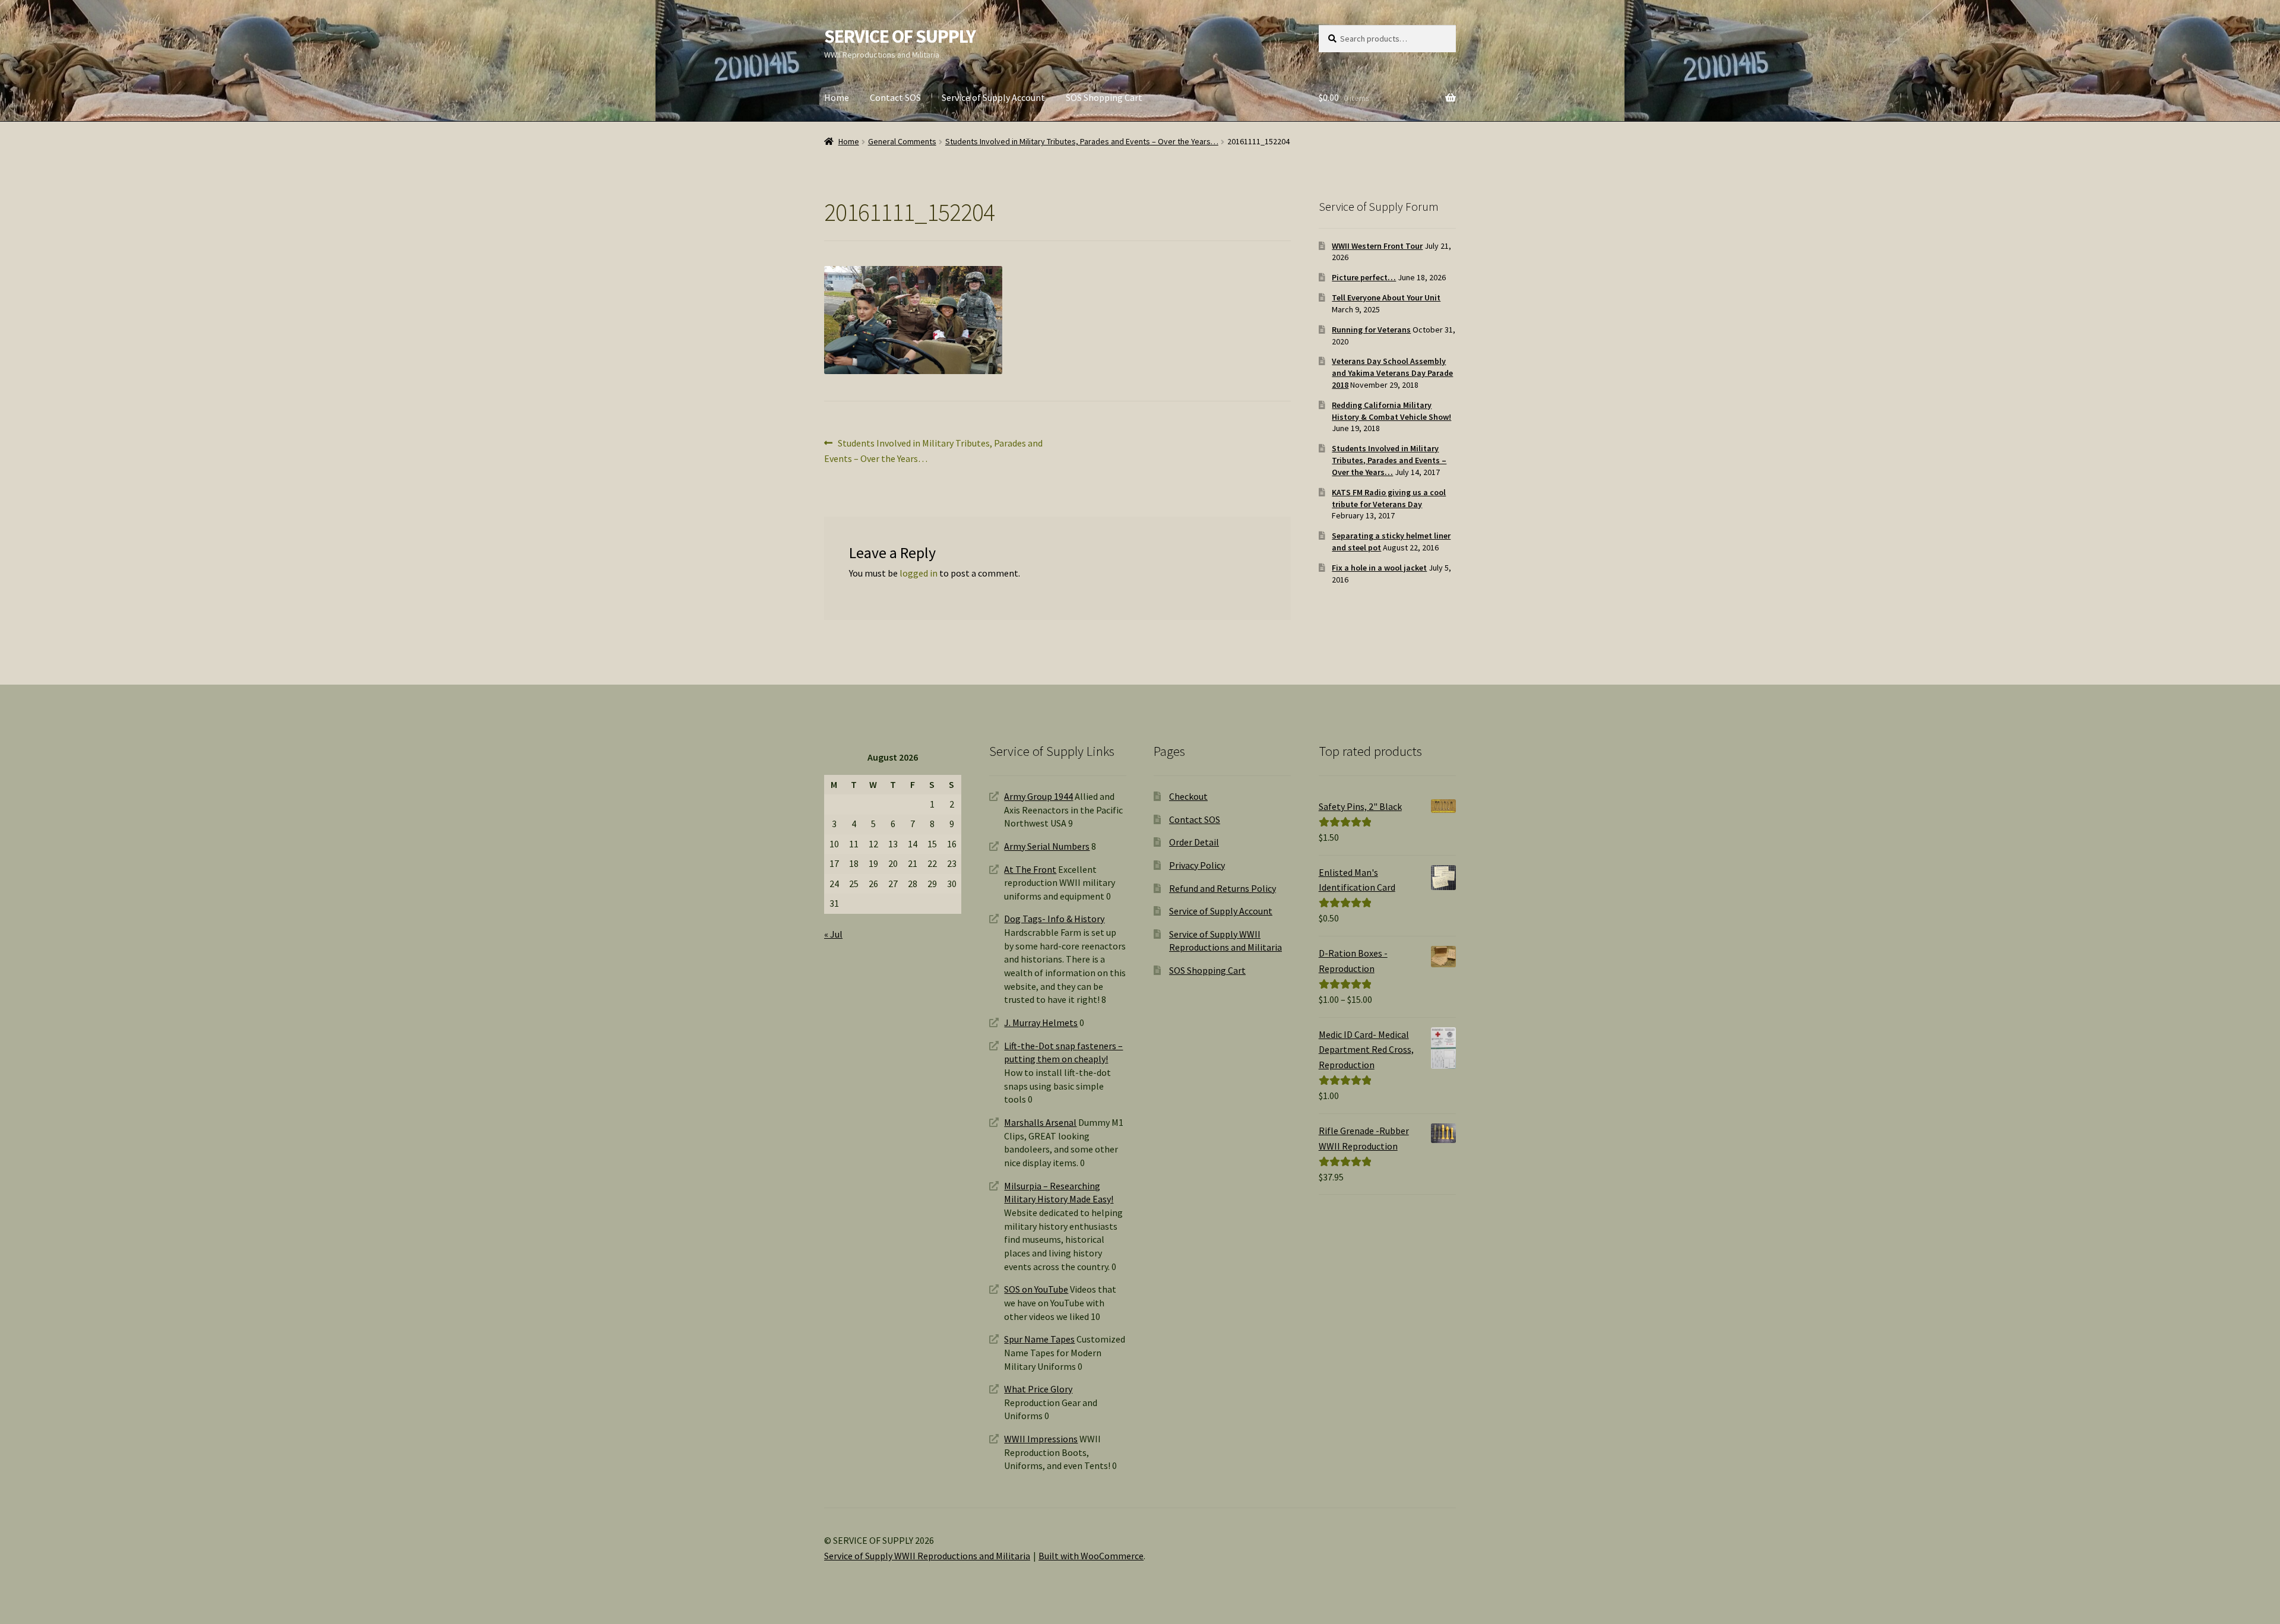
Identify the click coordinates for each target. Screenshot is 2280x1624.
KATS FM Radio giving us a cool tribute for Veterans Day (1389, 498)
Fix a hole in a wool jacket (1379, 568)
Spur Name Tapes (1039, 1339)
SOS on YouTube (1036, 1289)
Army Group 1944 (1038, 796)
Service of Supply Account (993, 97)
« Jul (833, 934)
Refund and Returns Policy (1223, 888)
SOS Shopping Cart (1104, 97)
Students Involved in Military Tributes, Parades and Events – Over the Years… (1082, 141)
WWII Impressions (1041, 1439)
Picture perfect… (1364, 277)
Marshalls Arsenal (1040, 1122)
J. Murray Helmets (1041, 1022)
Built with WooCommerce (1091, 1556)
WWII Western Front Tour (1377, 246)
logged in (919, 573)
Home (837, 97)
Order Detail (1194, 842)
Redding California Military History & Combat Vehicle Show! (1391, 411)
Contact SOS (895, 97)
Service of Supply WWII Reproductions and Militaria (927, 1556)
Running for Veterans (1371, 330)
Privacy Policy (1197, 865)
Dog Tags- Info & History (1054, 919)
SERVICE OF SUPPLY (900, 36)
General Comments (902, 141)
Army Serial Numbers (1047, 846)
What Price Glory (1038, 1389)
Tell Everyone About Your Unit (1386, 297)
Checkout (1188, 796)
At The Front (1030, 869)
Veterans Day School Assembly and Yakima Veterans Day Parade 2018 (1392, 373)
